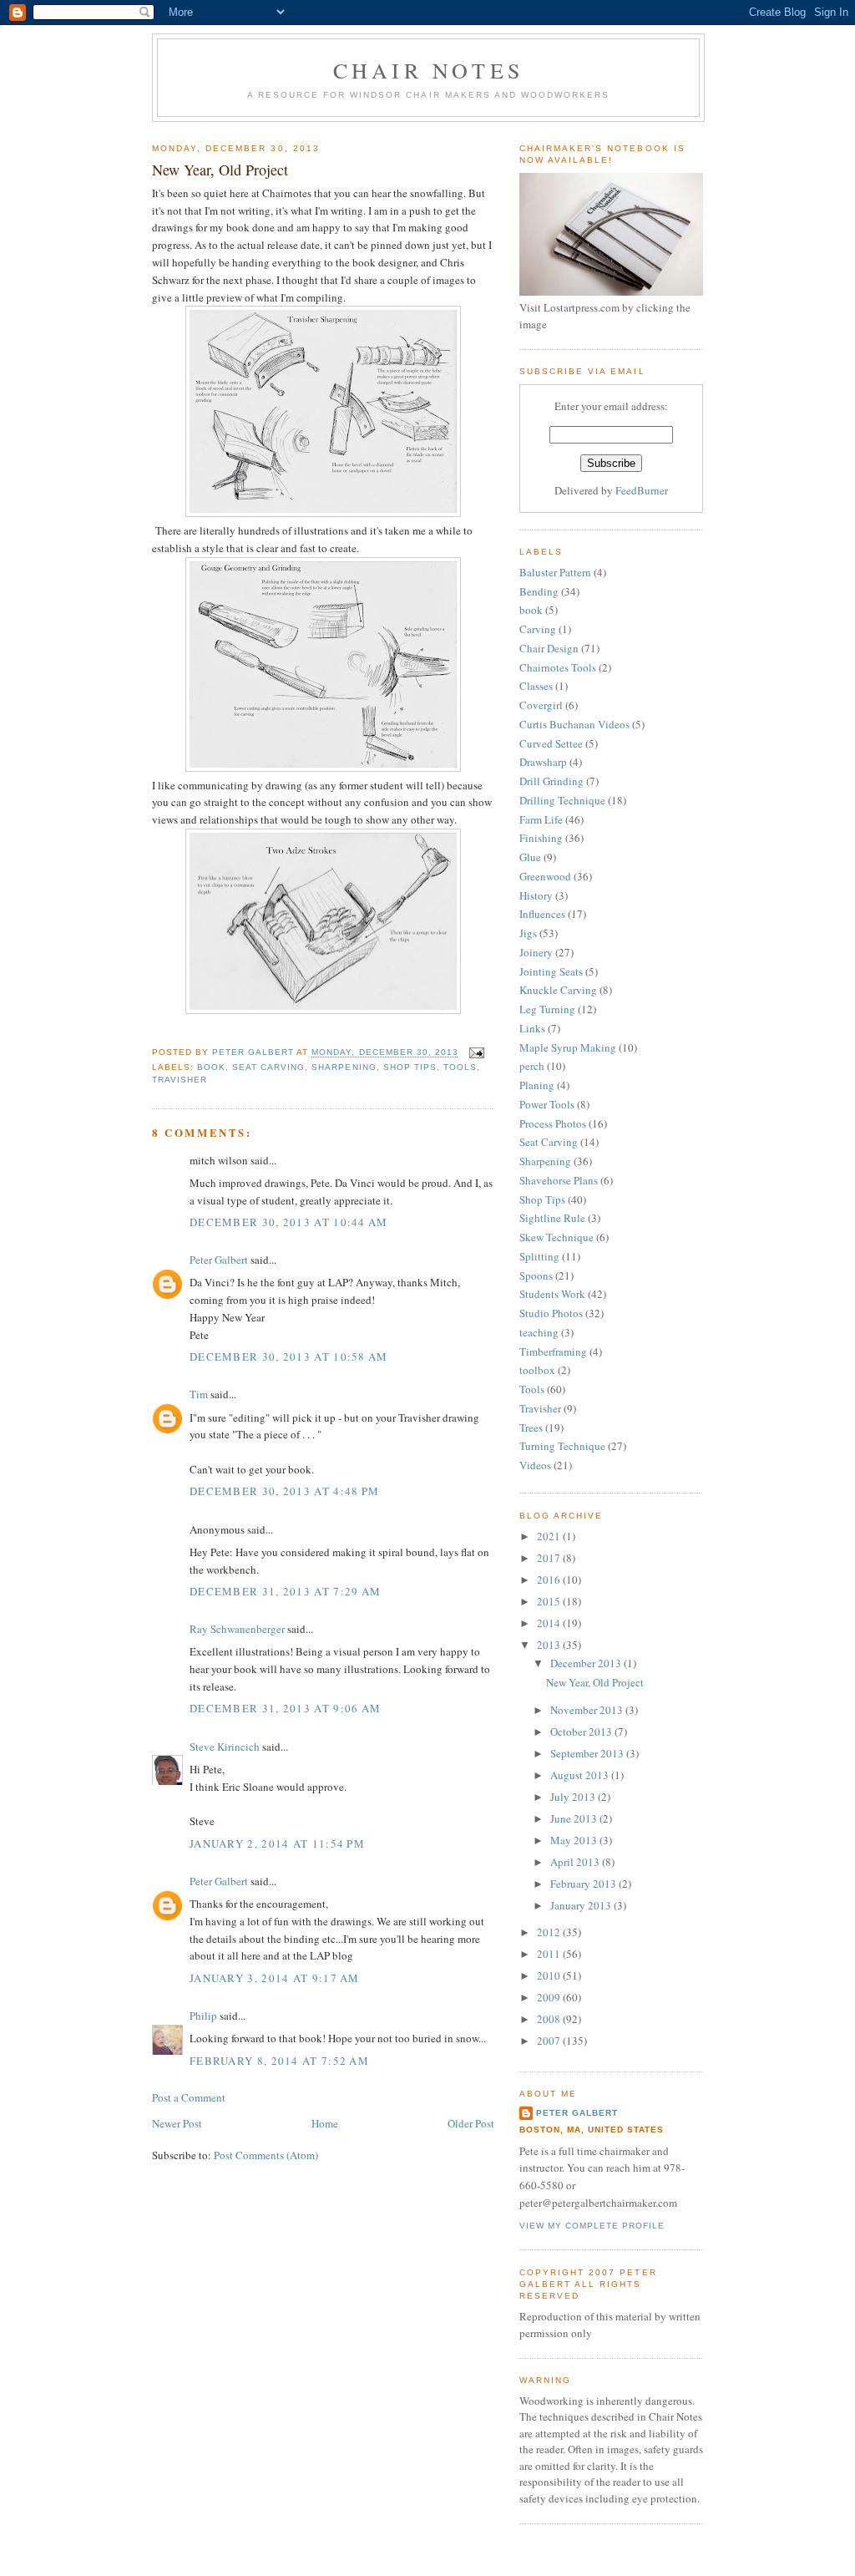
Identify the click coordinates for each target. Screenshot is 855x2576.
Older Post (471, 2123)
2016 (550, 1580)
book (211, 1067)
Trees (531, 1427)
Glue (530, 857)
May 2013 (575, 1840)
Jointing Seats (551, 971)
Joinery (536, 952)
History (536, 895)
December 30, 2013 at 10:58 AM (289, 1356)
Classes (536, 686)
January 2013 (582, 1905)
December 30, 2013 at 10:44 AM (289, 1222)
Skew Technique (557, 1237)
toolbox (537, 1370)
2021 (550, 1536)
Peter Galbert (219, 1260)
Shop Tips (410, 1067)
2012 (550, 1932)
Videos (535, 1465)
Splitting (539, 1256)
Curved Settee (551, 743)
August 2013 (581, 1775)
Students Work (552, 1294)
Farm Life (541, 819)
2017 (550, 1558)
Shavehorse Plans (559, 1180)
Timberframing (553, 1351)
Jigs (528, 933)
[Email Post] (476, 1053)
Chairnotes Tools (558, 667)
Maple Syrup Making (568, 1047)
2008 (550, 2019)
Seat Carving (268, 1067)
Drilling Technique (562, 800)
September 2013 (588, 1753)
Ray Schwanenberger (237, 1629)
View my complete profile (592, 2226)
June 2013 (575, 1818)
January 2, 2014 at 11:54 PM (277, 1843)
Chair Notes (428, 70)
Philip (203, 2016)
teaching (539, 1332)
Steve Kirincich (225, 1747)
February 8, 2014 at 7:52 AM (279, 2061)
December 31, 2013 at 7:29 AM (285, 1591)
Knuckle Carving (558, 990)
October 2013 (582, 1732)
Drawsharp (543, 762)
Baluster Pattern (555, 572)
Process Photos (553, 1123)
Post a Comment (189, 2097)
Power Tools (547, 1104)
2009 (550, 1997)
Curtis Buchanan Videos (574, 724)
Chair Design (549, 648)
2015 (550, 1601)
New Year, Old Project (595, 1682)
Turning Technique (562, 1446)
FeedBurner (642, 490)
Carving (538, 629)
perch (532, 1066)
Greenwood (545, 876)
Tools (460, 1067)
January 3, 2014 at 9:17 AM (275, 1978)
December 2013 (587, 1663)
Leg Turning (547, 1009)
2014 (550, 1623)
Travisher (180, 1080)
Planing (537, 1085)
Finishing (541, 838)
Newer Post (177, 2123)
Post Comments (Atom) (266, 2155)
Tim (199, 1394)
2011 (550, 1954)
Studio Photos (551, 1313)
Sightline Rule (552, 1218)
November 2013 (588, 1710)
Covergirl (541, 705)
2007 (550, 2041)
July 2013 (574, 1797)
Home (325, 2123)
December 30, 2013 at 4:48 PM (284, 1491)
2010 (550, 1975)
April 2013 (576, 1862)
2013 (550, 1645)
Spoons (536, 1275)
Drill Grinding (551, 781)
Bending (539, 591)
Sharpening (344, 1067)
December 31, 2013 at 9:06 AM (285, 1708)
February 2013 (584, 1884)
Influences (542, 914)
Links (532, 1028)
